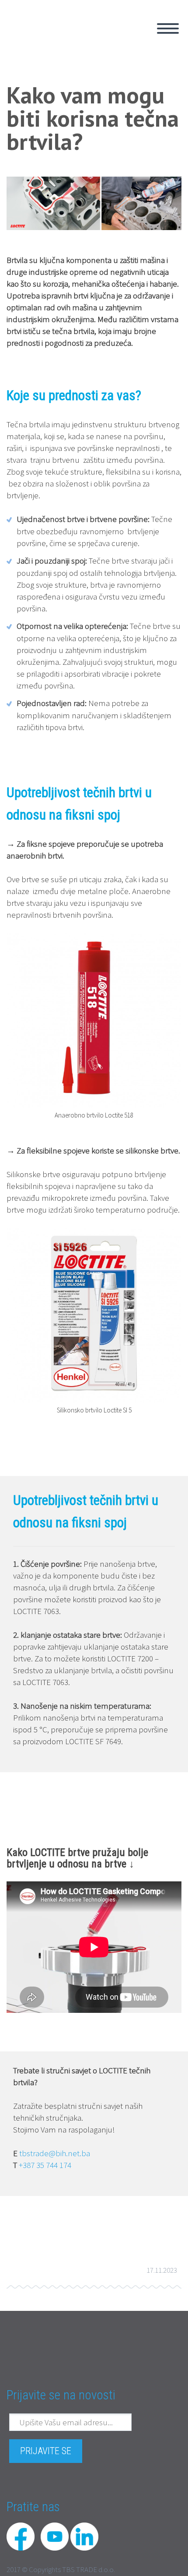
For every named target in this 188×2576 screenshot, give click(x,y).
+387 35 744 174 (45, 2165)
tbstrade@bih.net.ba (55, 2153)
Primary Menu (168, 28)
